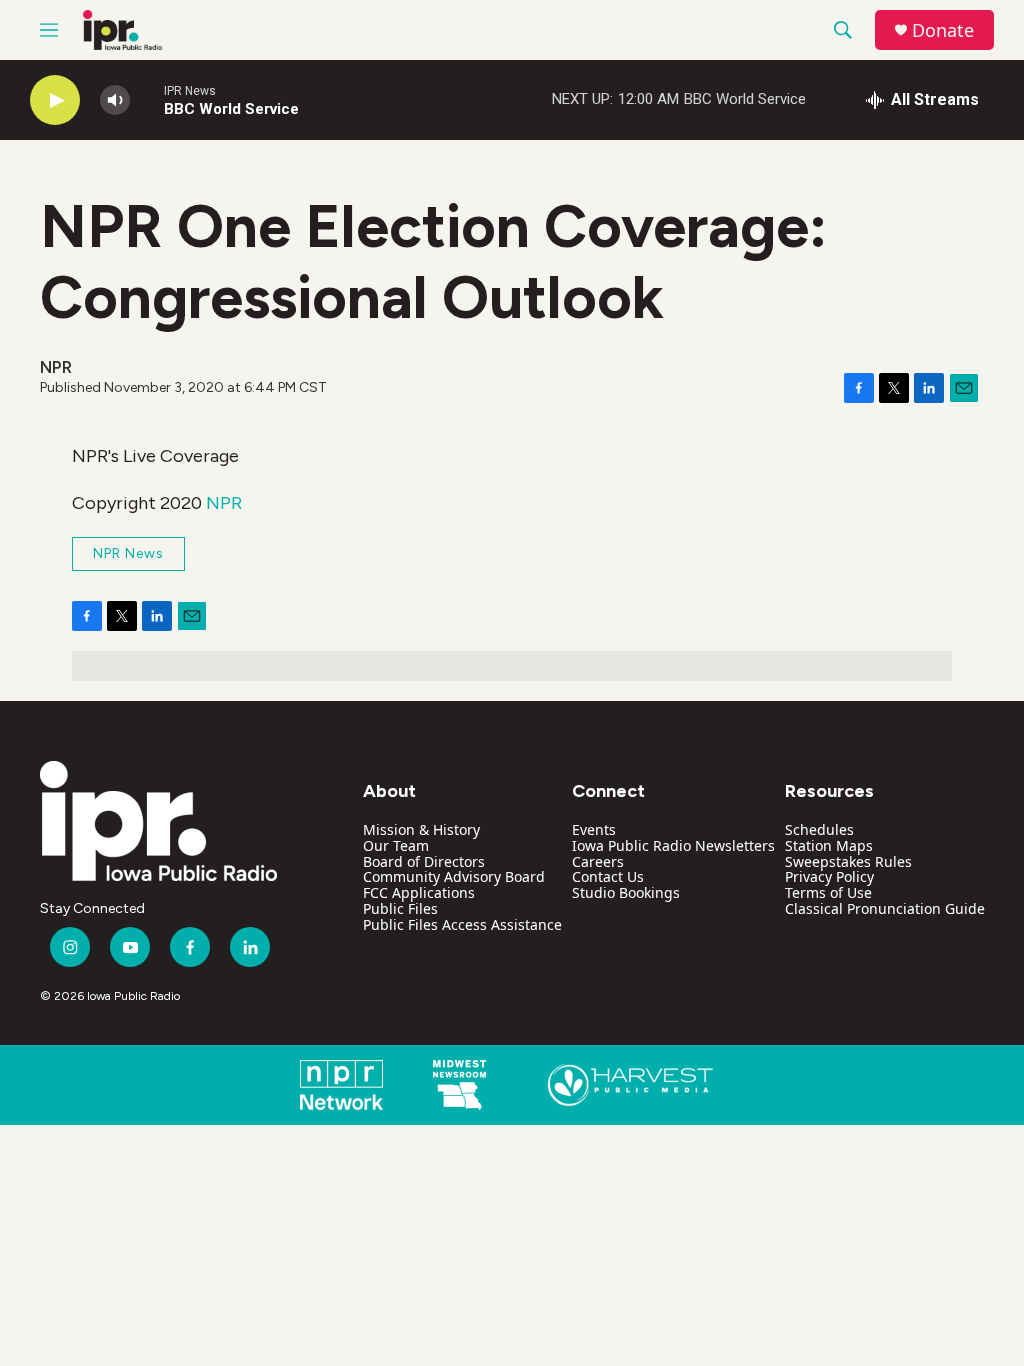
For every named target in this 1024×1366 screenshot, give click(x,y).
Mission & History (421, 829)
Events (594, 829)
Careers (598, 861)
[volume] (115, 100)
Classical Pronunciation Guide (885, 908)
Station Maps (829, 845)
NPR (224, 503)
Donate (943, 30)
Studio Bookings (626, 892)
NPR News (128, 553)
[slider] (147, 99)
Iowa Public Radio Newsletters (673, 845)
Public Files (400, 908)
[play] (55, 100)
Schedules (819, 829)
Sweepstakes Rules (848, 861)
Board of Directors (424, 861)
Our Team (396, 845)
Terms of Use (828, 892)
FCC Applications (419, 892)
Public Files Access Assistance (462, 924)
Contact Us (608, 876)
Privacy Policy (829, 876)
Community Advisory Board (454, 876)
